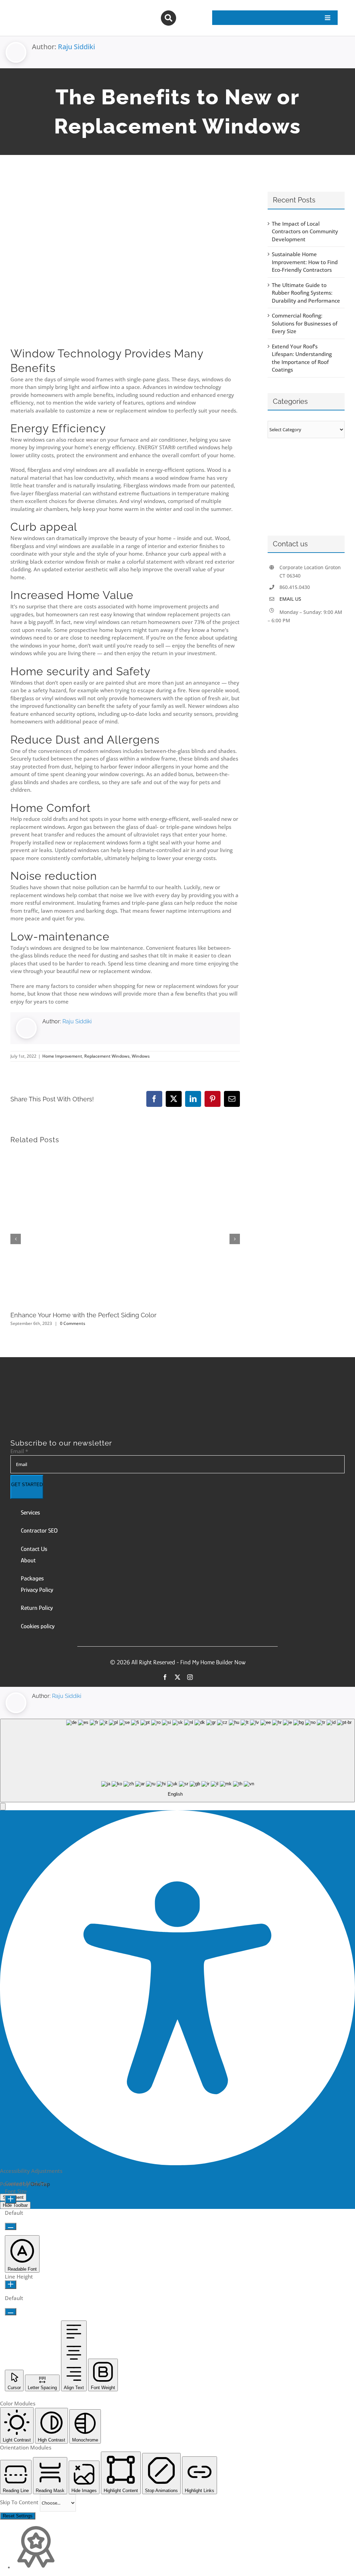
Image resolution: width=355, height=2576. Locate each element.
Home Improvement (62, 1056)
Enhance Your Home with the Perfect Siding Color (83, 1315)
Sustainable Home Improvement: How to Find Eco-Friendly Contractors (305, 262)
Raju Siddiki (76, 47)
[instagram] (190, 1677)
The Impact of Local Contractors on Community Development (305, 231)
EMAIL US (290, 599)
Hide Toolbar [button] (15, 2205)
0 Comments (73, 1323)
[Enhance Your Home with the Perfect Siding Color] (125, 1155)
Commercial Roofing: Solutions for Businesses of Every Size (305, 323)
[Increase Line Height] (11, 2285)
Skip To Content (20, 2502)
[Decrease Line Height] (11, 2312)
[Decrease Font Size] (11, 2226)
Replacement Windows (107, 1056)
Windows (141, 1056)
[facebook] (165, 1677)
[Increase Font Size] (11, 2199)
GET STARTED (27, 1485)
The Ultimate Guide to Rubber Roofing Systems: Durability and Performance (306, 293)
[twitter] (177, 1677)
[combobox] (177, 1760)
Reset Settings (18, 2516)
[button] (3, 1807)
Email (19, 1451)
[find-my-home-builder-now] (93, 1391)
